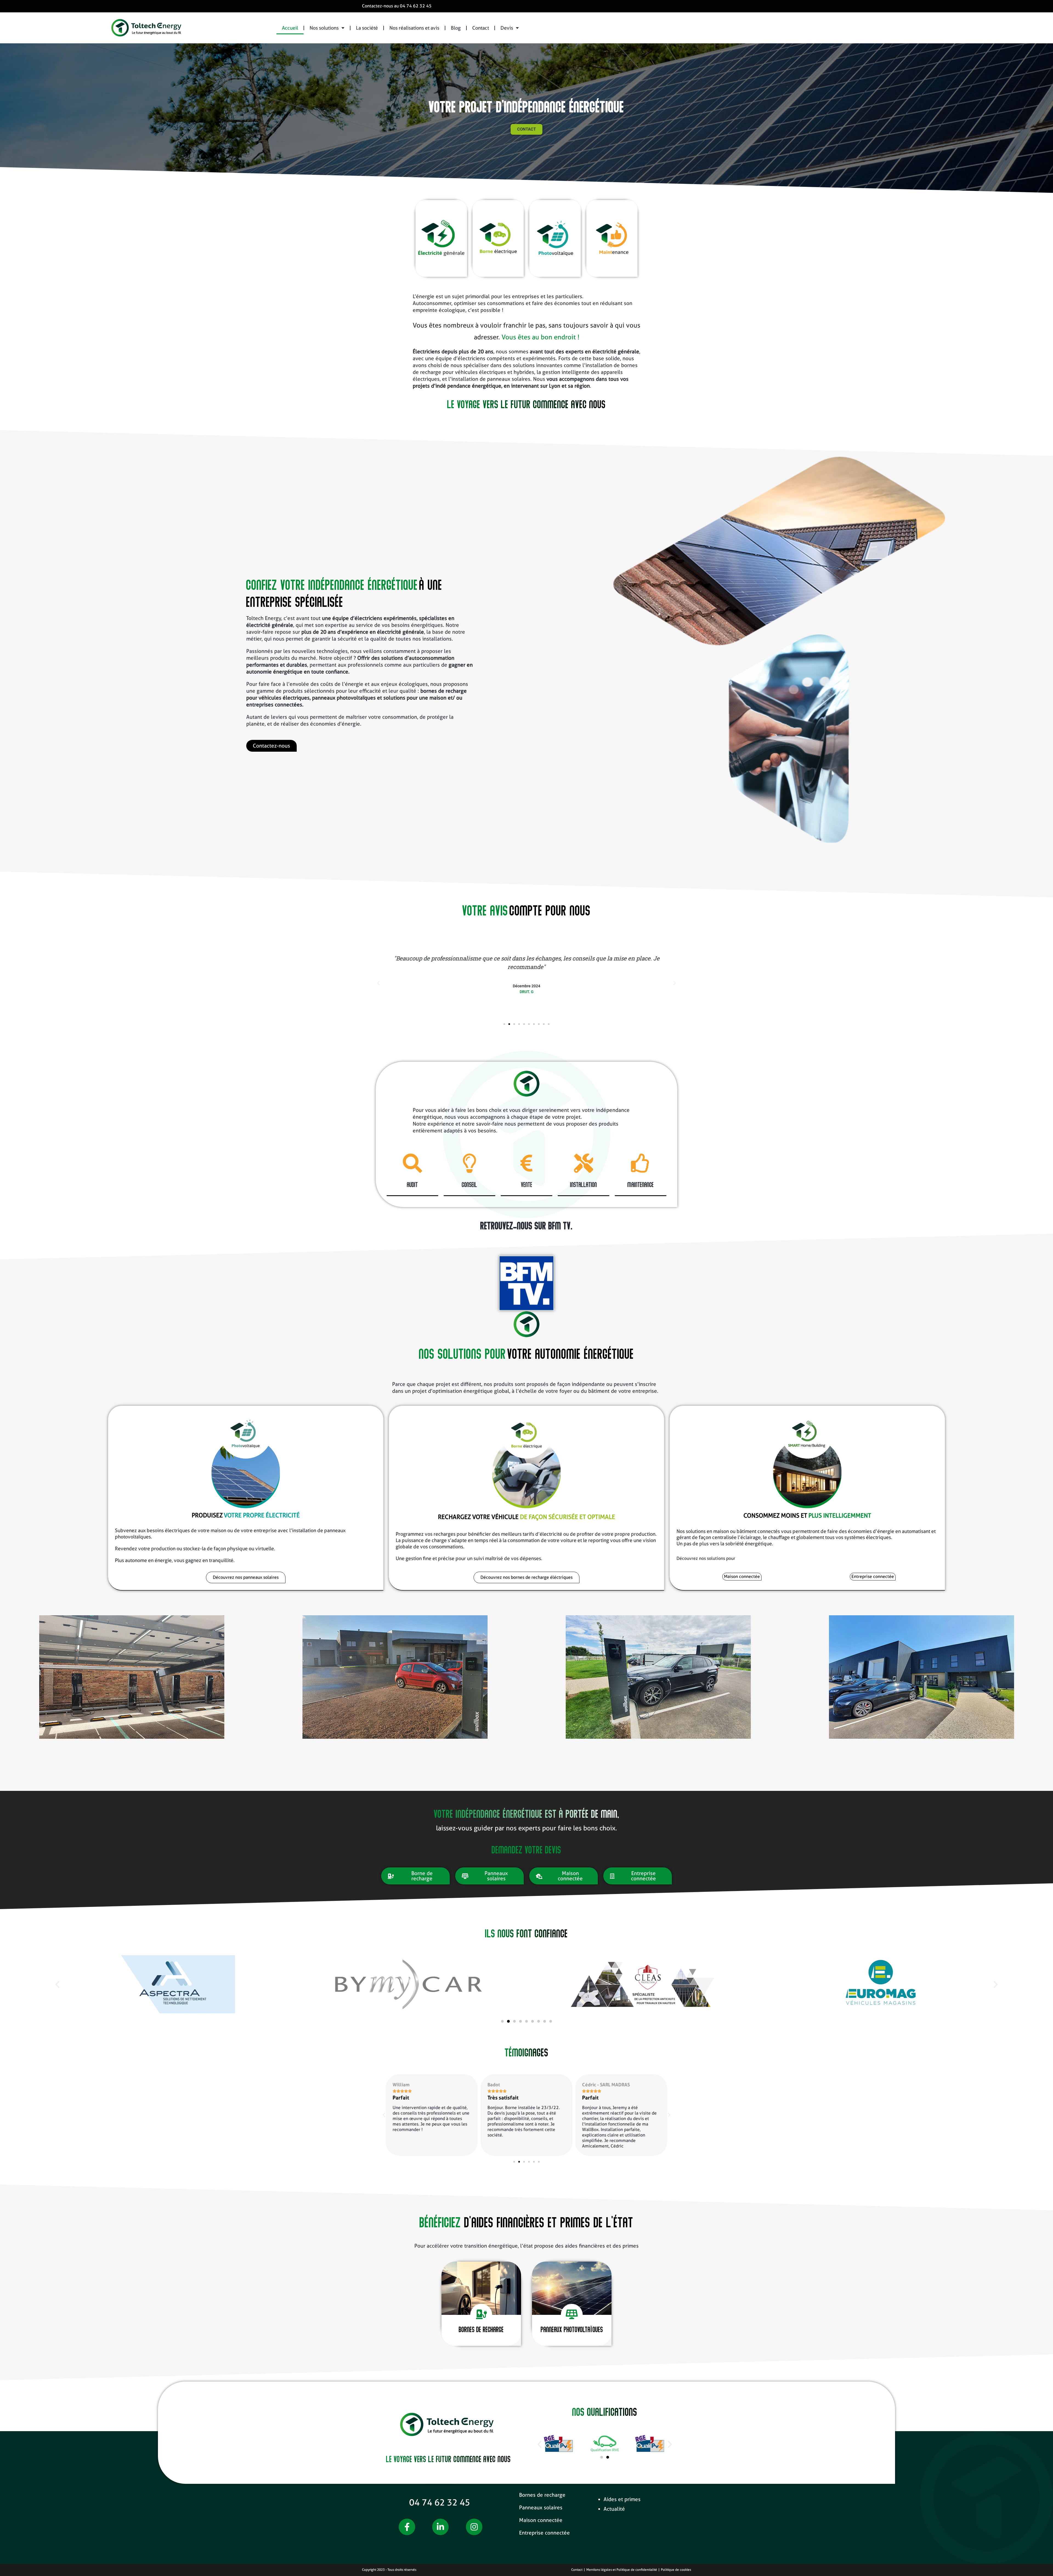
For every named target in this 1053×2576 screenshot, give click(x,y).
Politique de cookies (676, 2570)
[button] (378, 983)
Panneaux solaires (541, 2508)
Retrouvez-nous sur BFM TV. (526, 1225)
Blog (456, 28)
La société (367, 28)
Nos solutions (324, 28)
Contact (481, 28)
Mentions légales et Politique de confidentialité (622, 2570)
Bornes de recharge (542, 2495)
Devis (507, 28)
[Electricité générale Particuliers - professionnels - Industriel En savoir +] (441, 238)
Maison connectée (541, 2520)
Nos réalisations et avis (414, 28)
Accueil (290, 28)
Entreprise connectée (544, 2533)
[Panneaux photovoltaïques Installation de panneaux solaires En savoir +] (555, 238)
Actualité (614, 2509)
